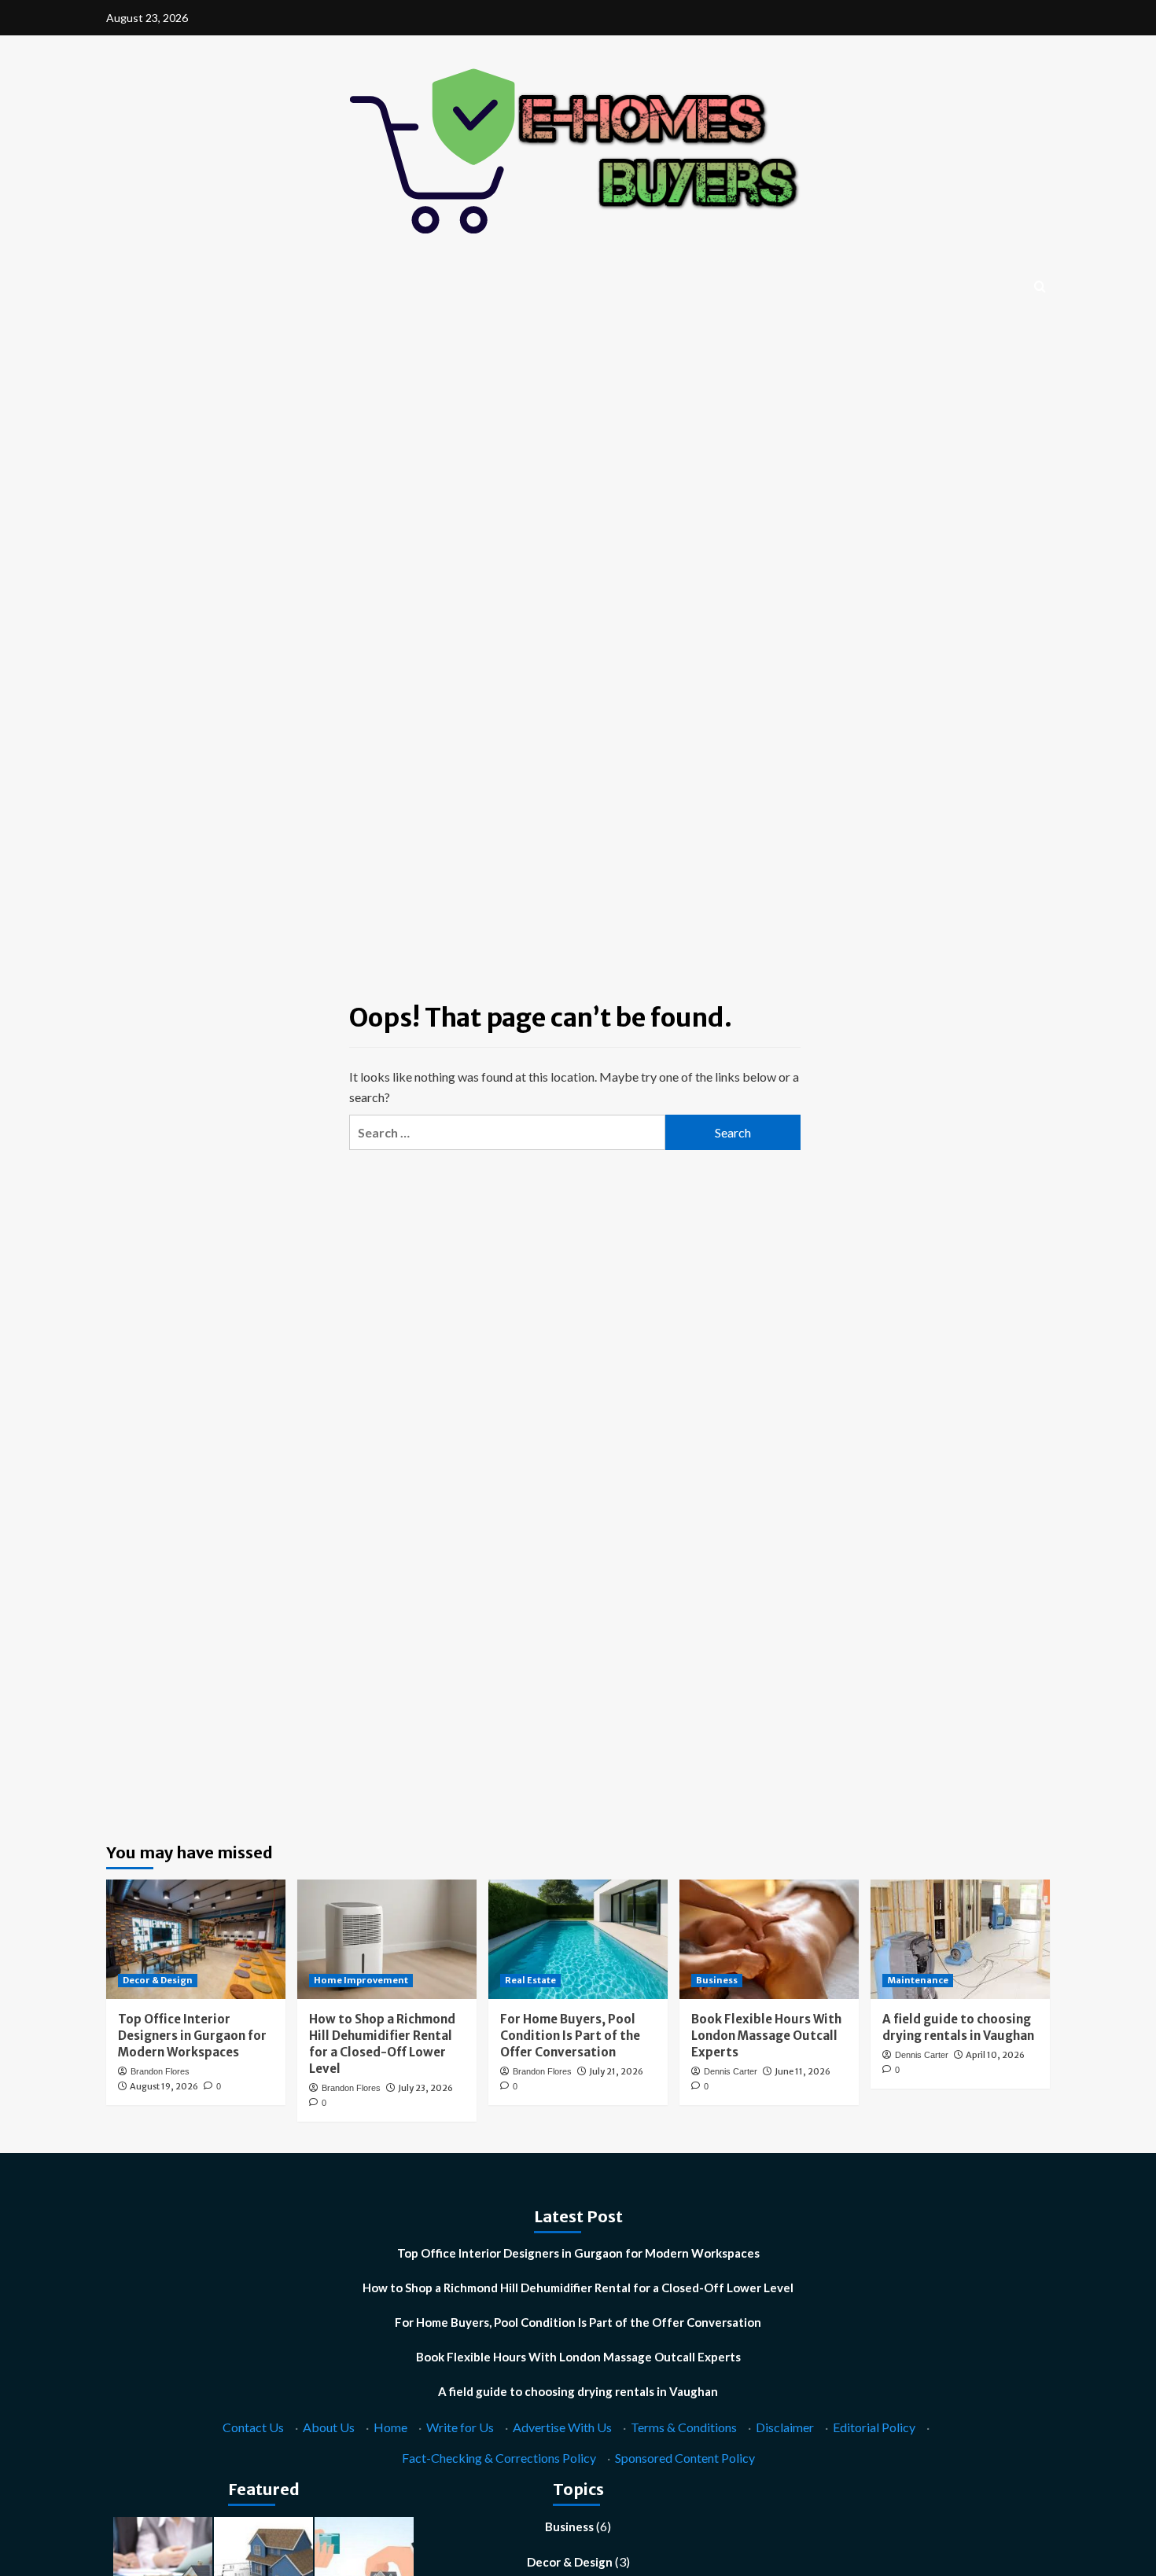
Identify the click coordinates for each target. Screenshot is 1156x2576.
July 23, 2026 (425, 2088)
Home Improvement (361, 1980)
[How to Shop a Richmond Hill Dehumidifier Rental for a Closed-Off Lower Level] (387, 1939)
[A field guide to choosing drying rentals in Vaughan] (960, 1939)
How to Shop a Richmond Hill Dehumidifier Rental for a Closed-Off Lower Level (578, 2288)
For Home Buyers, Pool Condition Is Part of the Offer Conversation (570, 2036)
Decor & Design (158, 1980)
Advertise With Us (562, 2427)
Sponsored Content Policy (685, 2458)
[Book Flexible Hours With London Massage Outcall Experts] (769, 1939)
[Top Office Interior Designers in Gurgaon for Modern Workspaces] (196, 1939)
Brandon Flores (160, 2071)
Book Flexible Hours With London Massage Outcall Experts (766, 2036)
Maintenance (918, 1980)
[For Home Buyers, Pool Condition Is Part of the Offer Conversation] (578, 1939)
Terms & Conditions (684, 2427)
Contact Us (253, 2427)
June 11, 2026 (803, 2071)
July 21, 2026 (616, 2071)
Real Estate (530, 1980)
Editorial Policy (874, 2427)
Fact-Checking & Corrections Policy (499, 2458)
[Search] (1040, 287)
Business (717, 1980)
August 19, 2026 (164, 2086)
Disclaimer (785, 2427)
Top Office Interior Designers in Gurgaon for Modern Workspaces (192, 2036)
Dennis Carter (731, 2071)
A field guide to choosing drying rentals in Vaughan (578, 2391)
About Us (329, 2427)
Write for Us (460, 2427)
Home (390, 2427)
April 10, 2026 (995, 2055)
